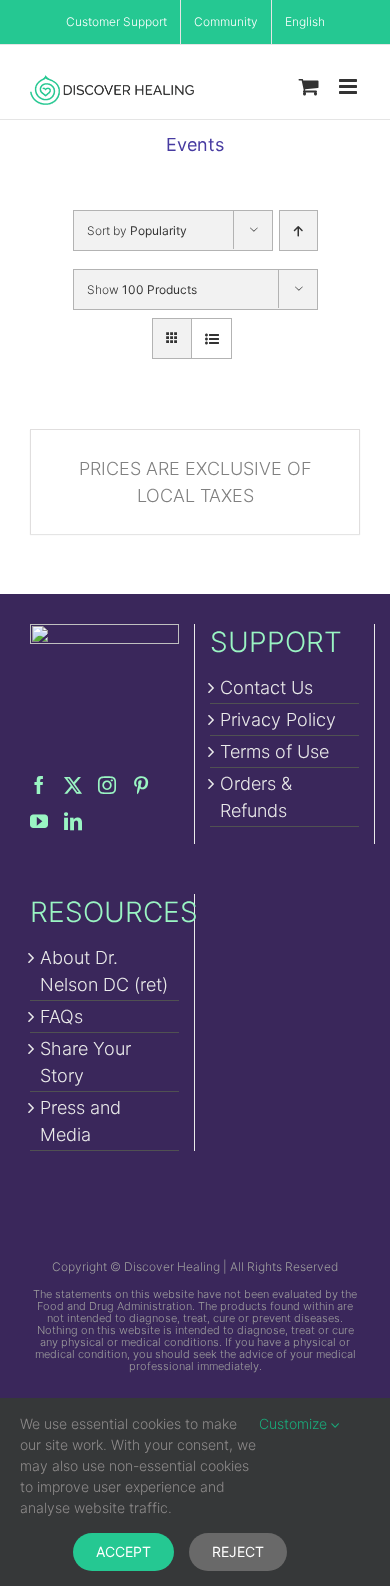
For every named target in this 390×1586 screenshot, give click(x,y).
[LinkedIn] (73, 821)
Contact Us (266, 687)
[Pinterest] (141, 785)
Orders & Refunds (256, 797)
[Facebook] (39, 785)
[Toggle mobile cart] (309, 86)
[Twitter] (73, 785)
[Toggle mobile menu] (349, 86)
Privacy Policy (278, 719)
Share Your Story (85, 1062)
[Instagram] (107, 785)
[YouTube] (39, 821)
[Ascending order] (298, 230)
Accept (123, 1551)
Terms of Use (274, 751)
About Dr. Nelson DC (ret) (104, 971)
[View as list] (211, 338)
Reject (238, 1551)
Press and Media (80, 1121)
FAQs (61, 1016)
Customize (295, 1423)
